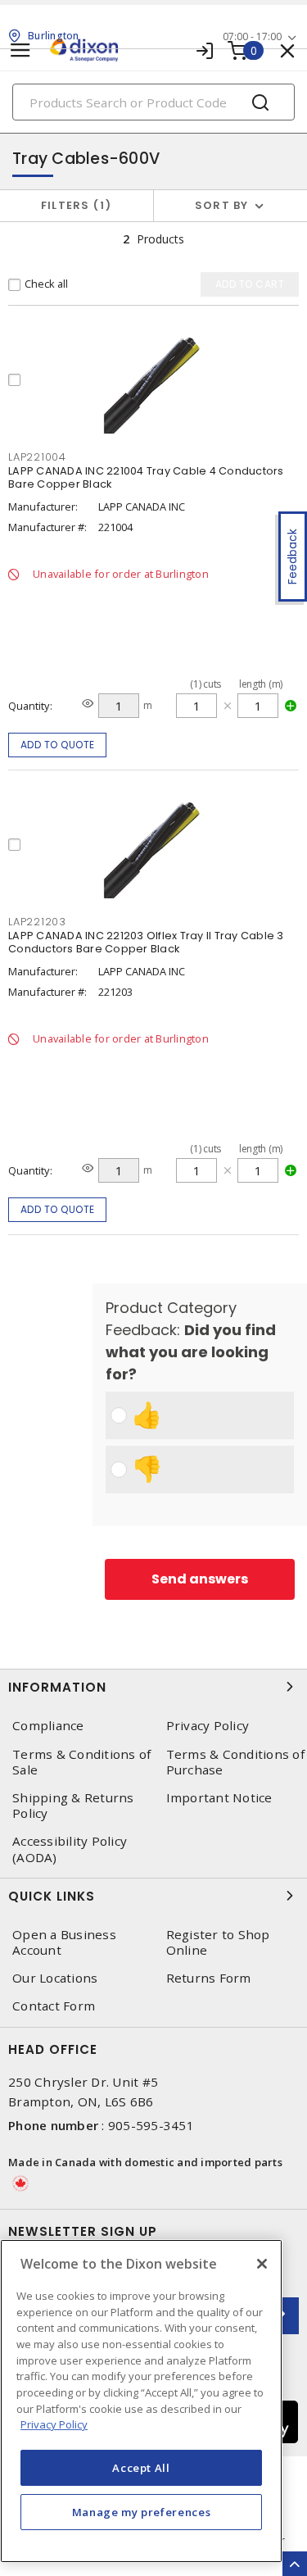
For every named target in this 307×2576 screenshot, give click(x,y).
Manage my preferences (142, 2512)
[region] (141, 2401)
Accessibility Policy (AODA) (70, 1849)
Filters (73, 205)
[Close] (262, 2264)
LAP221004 (37, 457)
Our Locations (55, 1978)
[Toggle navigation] (20, 50)
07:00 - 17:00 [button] (252, 36)
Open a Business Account (64, 1942)
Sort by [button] (222, 205)
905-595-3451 (151, 2125)
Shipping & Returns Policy (73, 1806)
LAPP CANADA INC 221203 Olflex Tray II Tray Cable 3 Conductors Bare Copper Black (146, 942)
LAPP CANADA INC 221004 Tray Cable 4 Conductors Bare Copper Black (146, 477)
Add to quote (58, 745)
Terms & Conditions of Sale (81, 1762)
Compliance (48, 1726)
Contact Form (54, 2006)
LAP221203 (37, 922)
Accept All (141, 2468)
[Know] (88, 704)
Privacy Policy (54, 2424)
